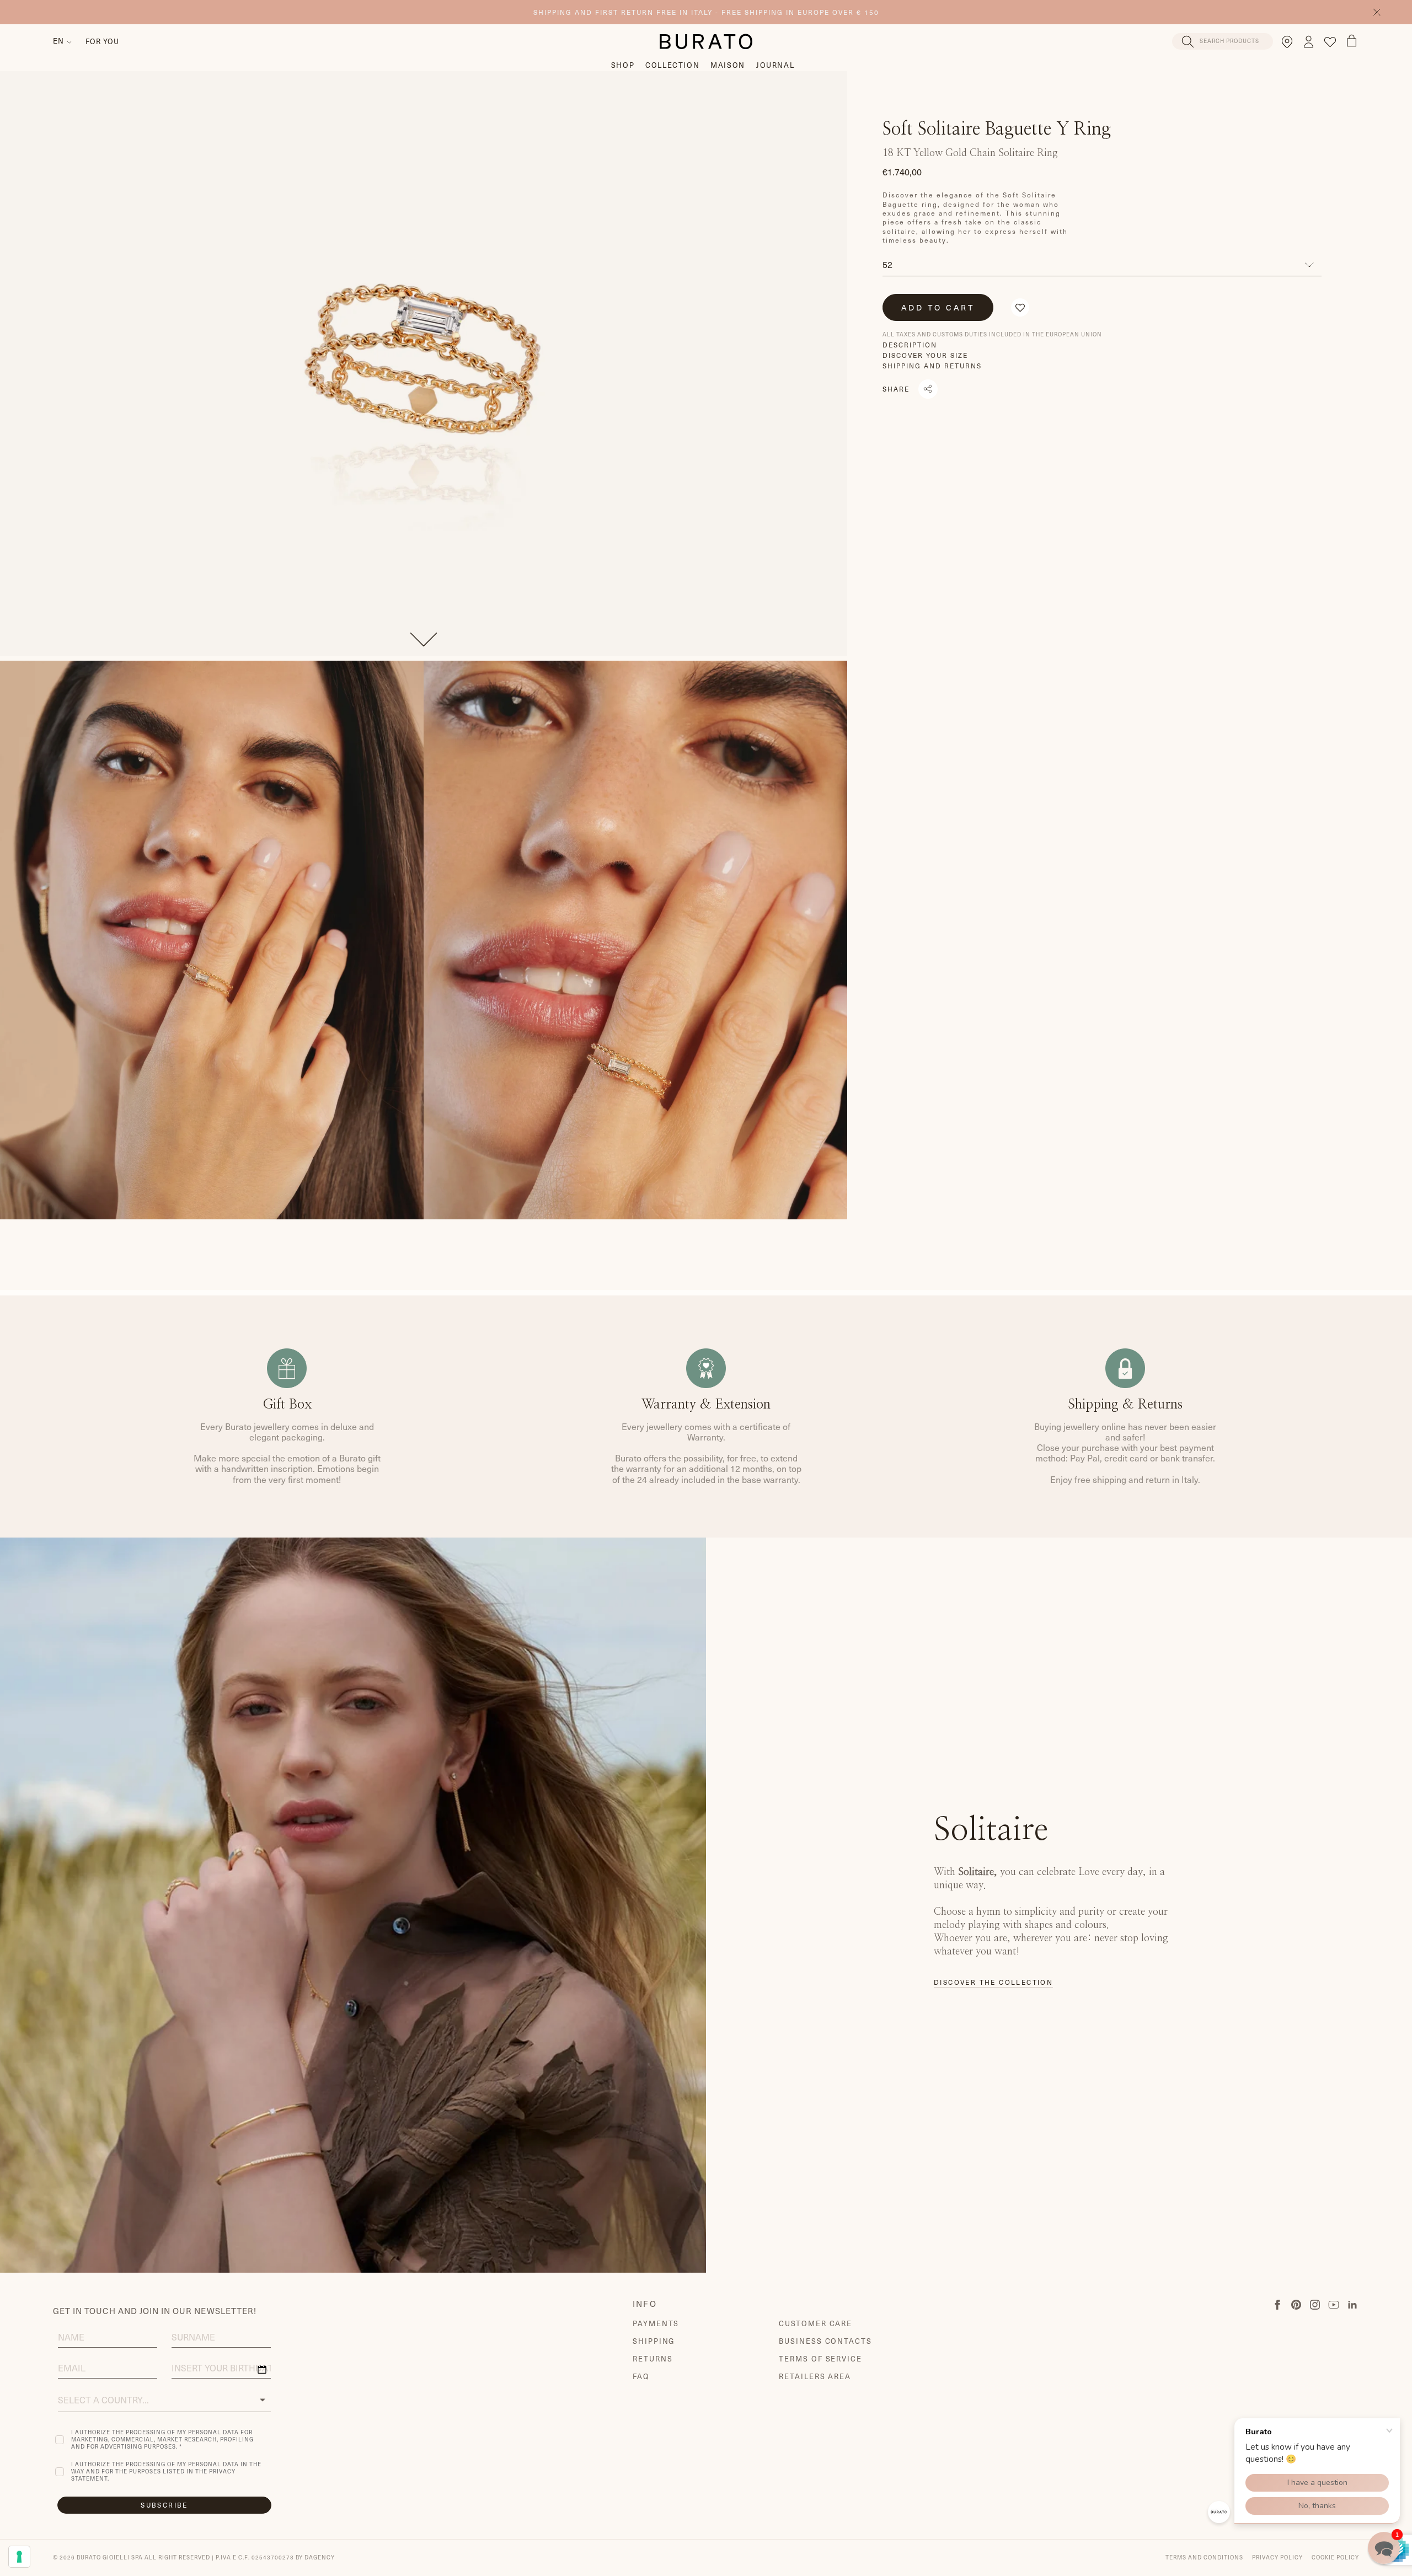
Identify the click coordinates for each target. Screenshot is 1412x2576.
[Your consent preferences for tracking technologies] (19, 2557)
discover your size (925, 355)
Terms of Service (820, 2359)
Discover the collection (993, 1982)
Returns (653, 2359)
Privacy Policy (1277, 2557)
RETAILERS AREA (815, 2376)
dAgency (320, 2557)
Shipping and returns (932, 366)
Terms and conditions (1204, 2557)
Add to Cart (938, 307)
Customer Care (815, 2323)
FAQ (641, 2376)
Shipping (654, 2341)
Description (910, 345)
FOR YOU (102, 41)
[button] (1020, 307)
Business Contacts (825, 2341)
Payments (656, 2323)
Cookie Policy (1335, 2557)
